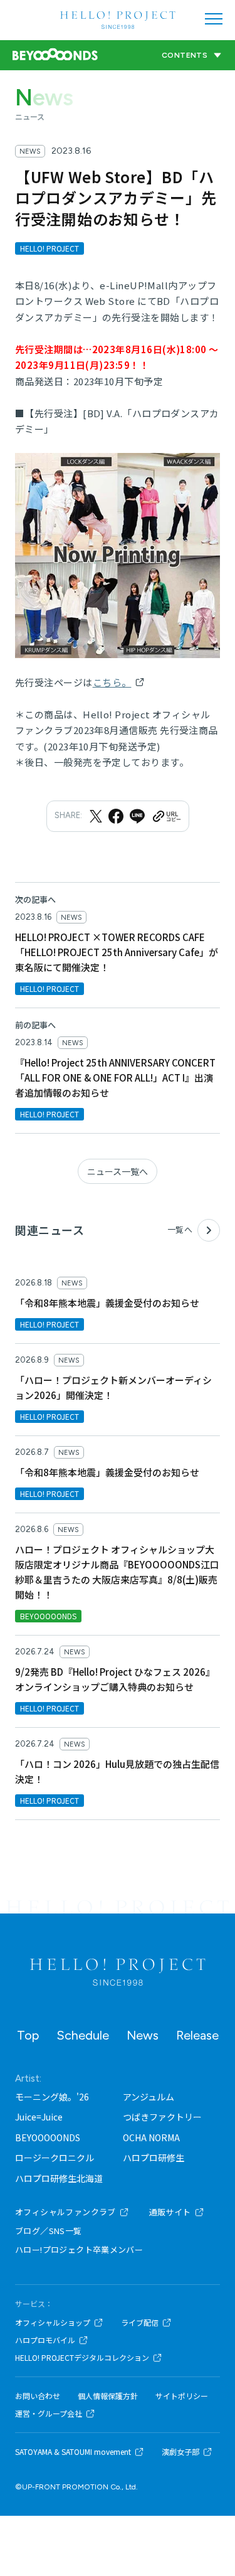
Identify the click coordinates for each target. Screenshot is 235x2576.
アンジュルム (149, 2097)
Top (28, 2035)
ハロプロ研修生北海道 (59, 2178)
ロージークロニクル (55, 2158)
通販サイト (170, 2212)
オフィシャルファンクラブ (65, 2212)
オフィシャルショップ (53, 2323)
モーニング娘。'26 (52, 2097)
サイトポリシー (182, 2396)
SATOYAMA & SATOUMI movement (73, 2452)
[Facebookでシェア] (116, 816)
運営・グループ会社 (49, 2414)
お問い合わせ (38, 2396)
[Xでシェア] (96, 816)
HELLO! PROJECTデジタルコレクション (82, 2358)
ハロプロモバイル (45, 2340)
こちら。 (112, 682)
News (143, 2035)
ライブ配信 (140, 2323)
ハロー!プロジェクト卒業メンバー (79, 2249)
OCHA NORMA (151, 2137)
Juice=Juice (39, 2117)
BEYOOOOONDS (48, 2137)
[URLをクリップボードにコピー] (166, 816)
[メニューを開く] (214, 19)
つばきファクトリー (162, 2117)
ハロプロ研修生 (154, 2158)
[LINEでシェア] (137, 816)
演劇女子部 (180, 2452)
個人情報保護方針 (108, 2396)
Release (197, 2035)
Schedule (83, 2035)
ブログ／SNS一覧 (49, 2231)
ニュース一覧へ (118, 1171)
